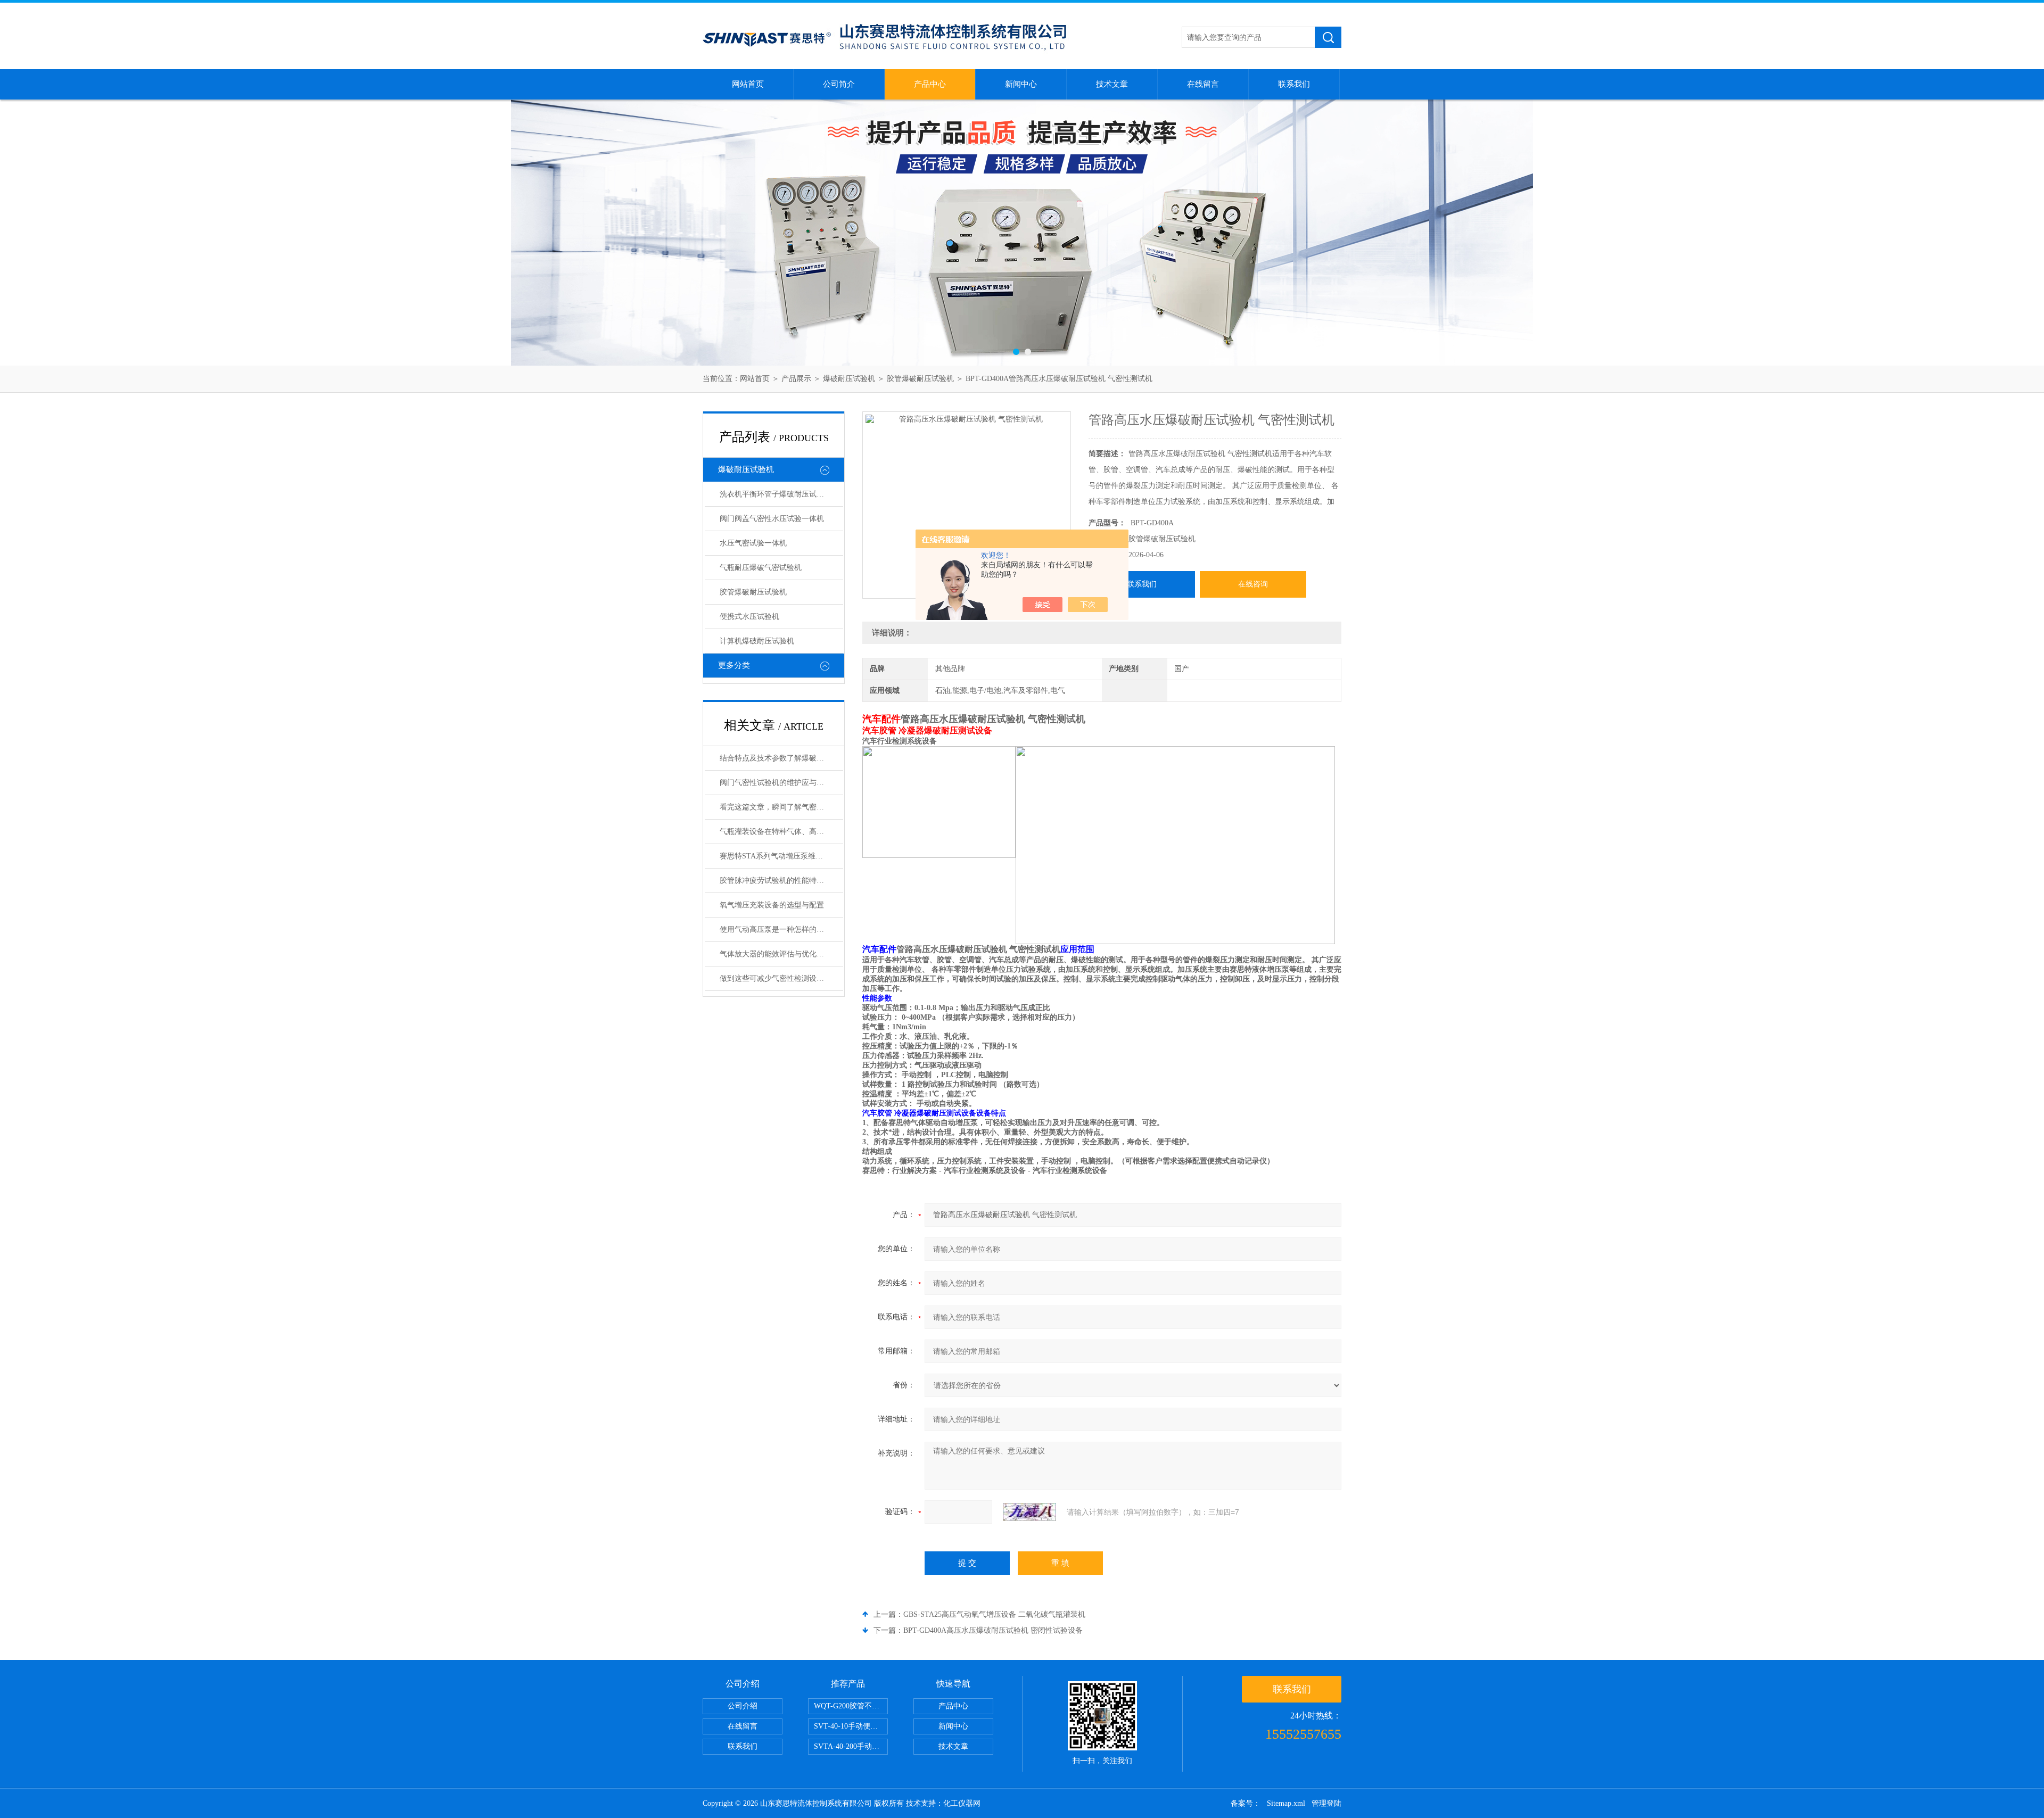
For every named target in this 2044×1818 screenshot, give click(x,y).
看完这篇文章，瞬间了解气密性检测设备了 (781, 807)
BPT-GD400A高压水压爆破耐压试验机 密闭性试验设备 (993, 1630)
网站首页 (748, 84)
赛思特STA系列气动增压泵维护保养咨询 (781, 856)
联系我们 (1294, 84)
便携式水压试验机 (749, 617)
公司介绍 (743, 1706)
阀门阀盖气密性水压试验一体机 (772, 519)
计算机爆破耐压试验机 (757, 641)
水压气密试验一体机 (753, 543)
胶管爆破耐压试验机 (920, 379)
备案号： (1246, 1803)
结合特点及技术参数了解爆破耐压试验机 (781, 758)
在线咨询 (1253, 584)
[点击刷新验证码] (1029, 1512)
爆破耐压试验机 (849, 379)
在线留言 (1203, 84)
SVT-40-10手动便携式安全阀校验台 (851, 1726)
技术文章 (1112, 84)
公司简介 (839, 84)
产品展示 (796, 379)
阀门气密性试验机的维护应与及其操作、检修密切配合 (781, 783)
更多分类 (734, 665)
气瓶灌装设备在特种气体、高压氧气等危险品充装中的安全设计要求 (781, 832)
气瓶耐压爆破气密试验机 (761, 568)
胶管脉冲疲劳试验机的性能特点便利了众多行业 (781, 881)
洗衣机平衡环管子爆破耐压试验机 (776, 494)
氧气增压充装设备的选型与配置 (772, 905)
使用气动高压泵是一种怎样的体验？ (779, 929)
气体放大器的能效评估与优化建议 (776, 954)
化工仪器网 (962, 1803)
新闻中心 (1021, 84)
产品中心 (930, 84)
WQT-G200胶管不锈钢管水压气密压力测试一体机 (851, 1706)
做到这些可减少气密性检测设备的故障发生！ (781, 978)
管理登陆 (1326, 1803)
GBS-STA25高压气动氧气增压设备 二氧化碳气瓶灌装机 (994, 1614)
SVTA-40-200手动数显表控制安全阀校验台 (851, 1746)
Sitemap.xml (1286, 1803)
